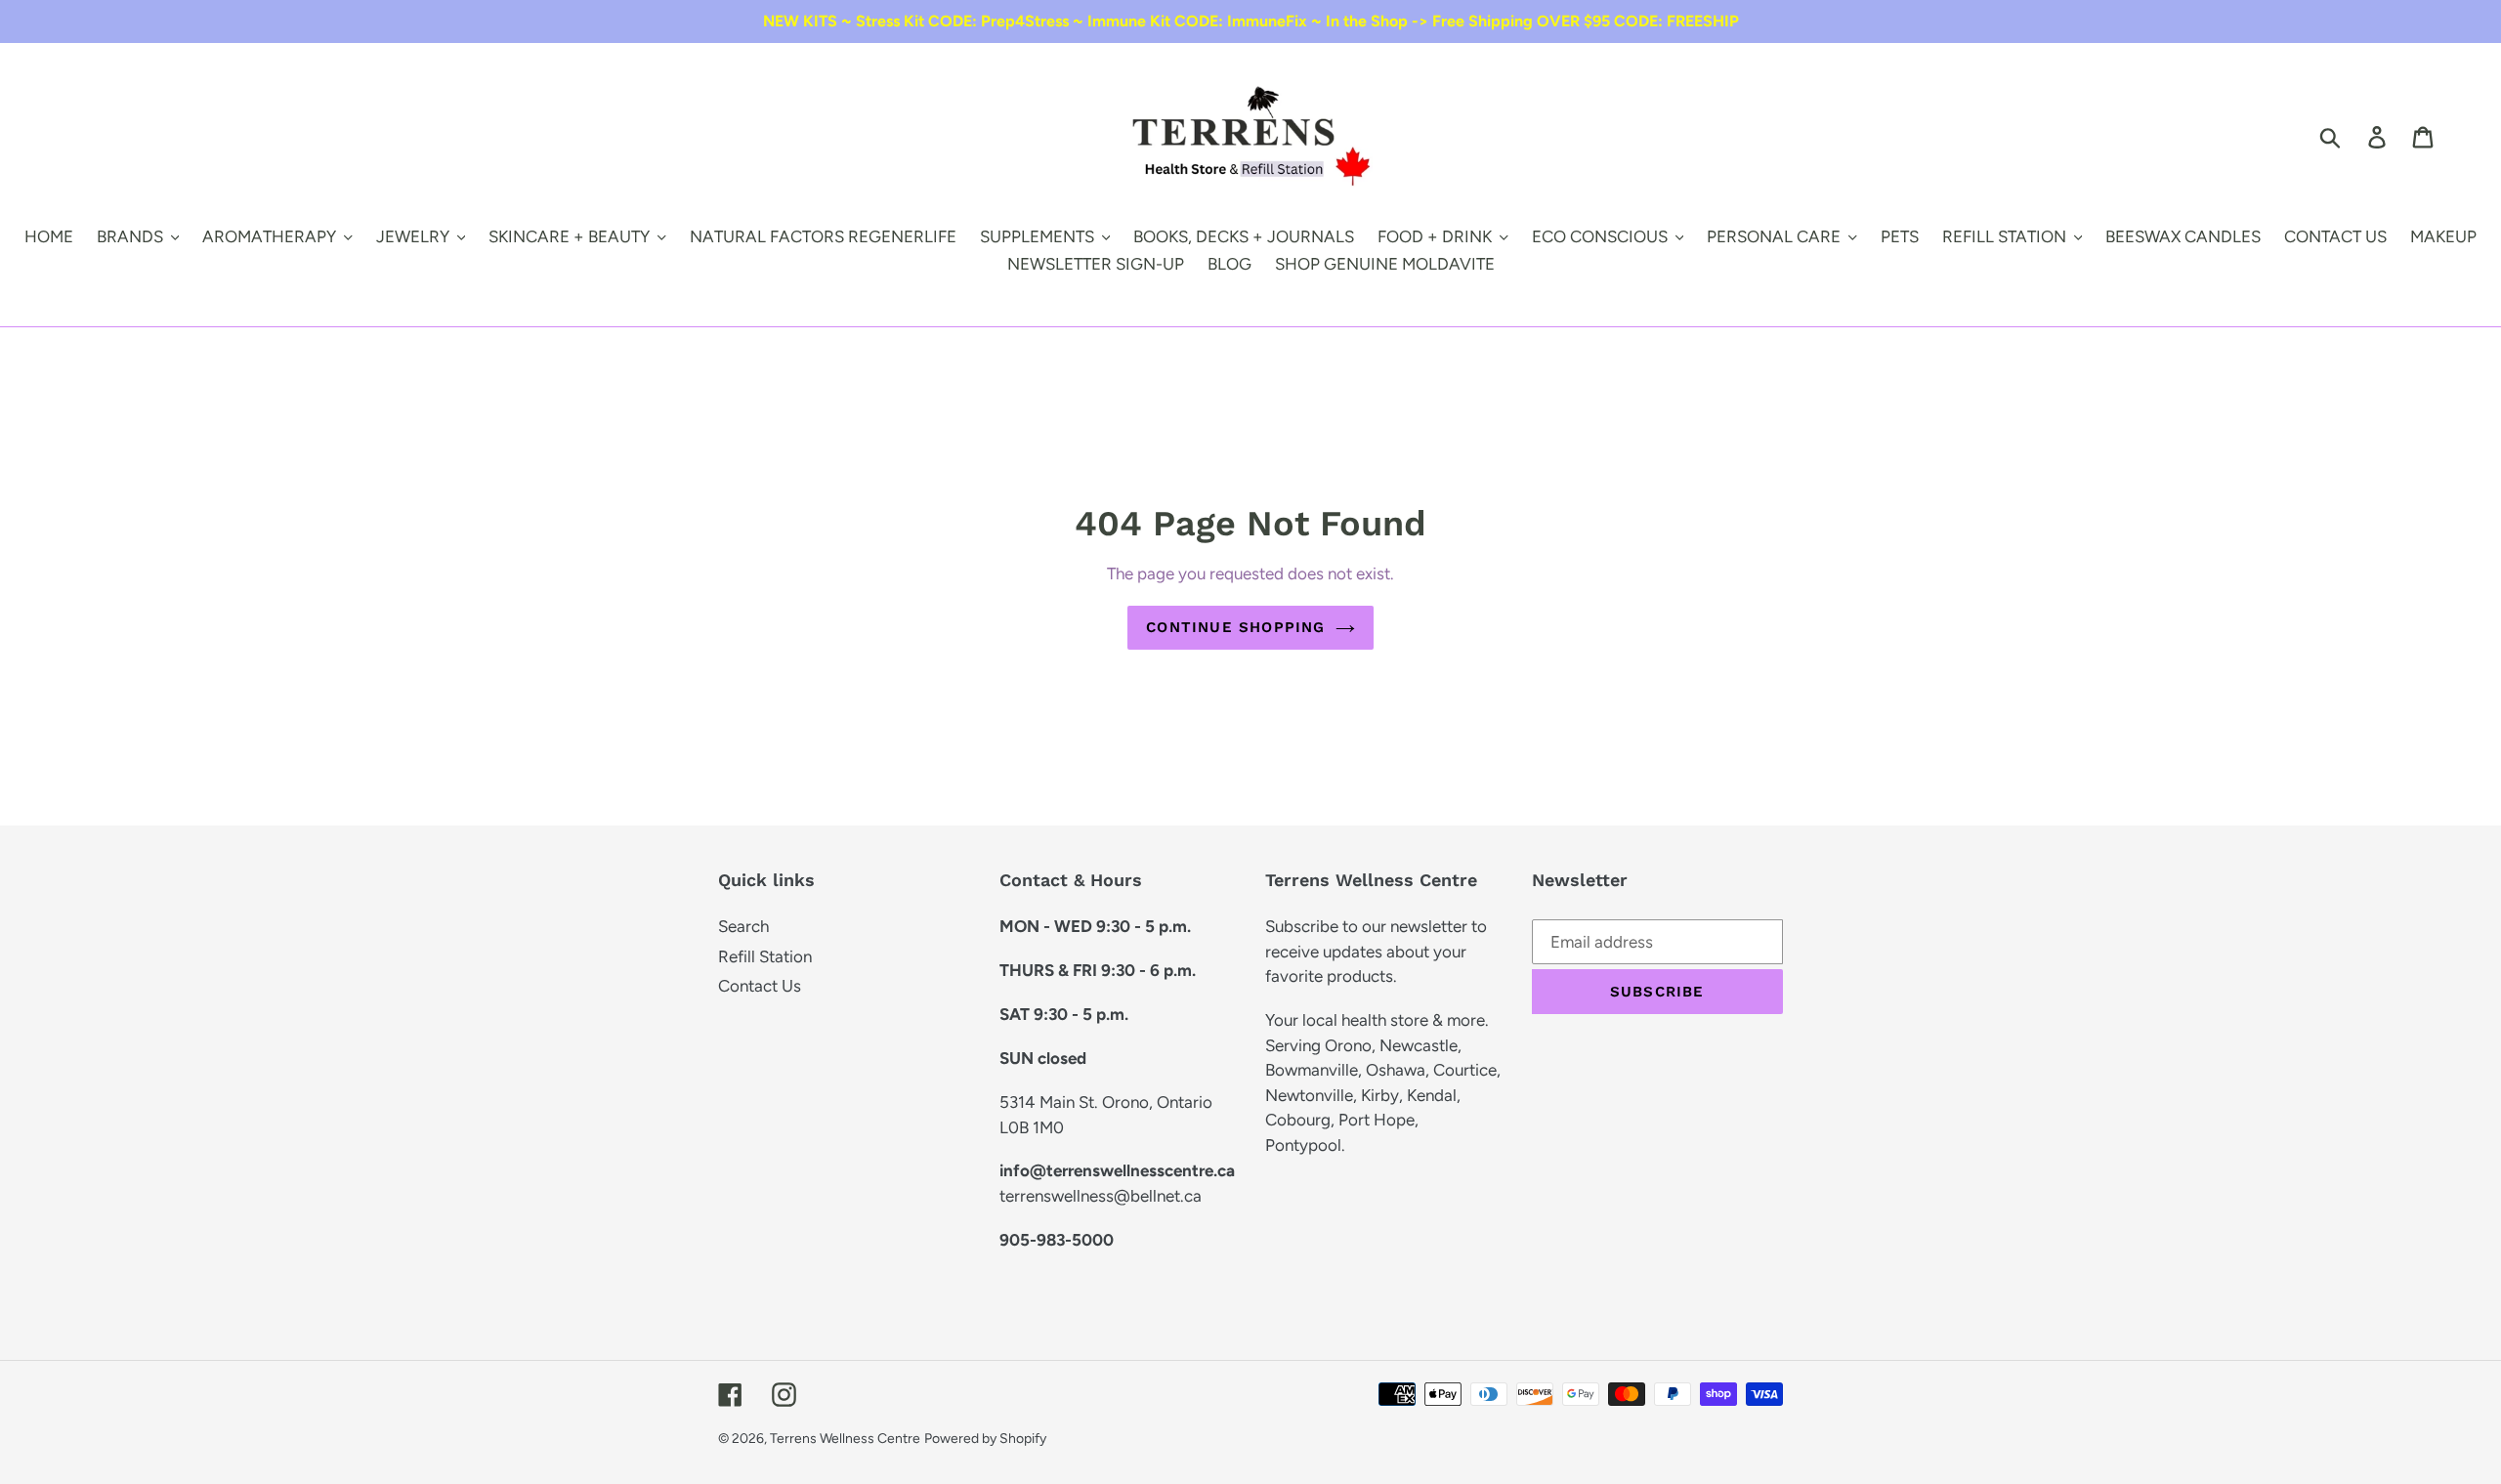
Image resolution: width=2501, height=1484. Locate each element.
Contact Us (760, 986)
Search (743, 926)
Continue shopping (1235, 627)
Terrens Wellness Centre (845, 1439)
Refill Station (765, 956)
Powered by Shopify (985, 1439)
